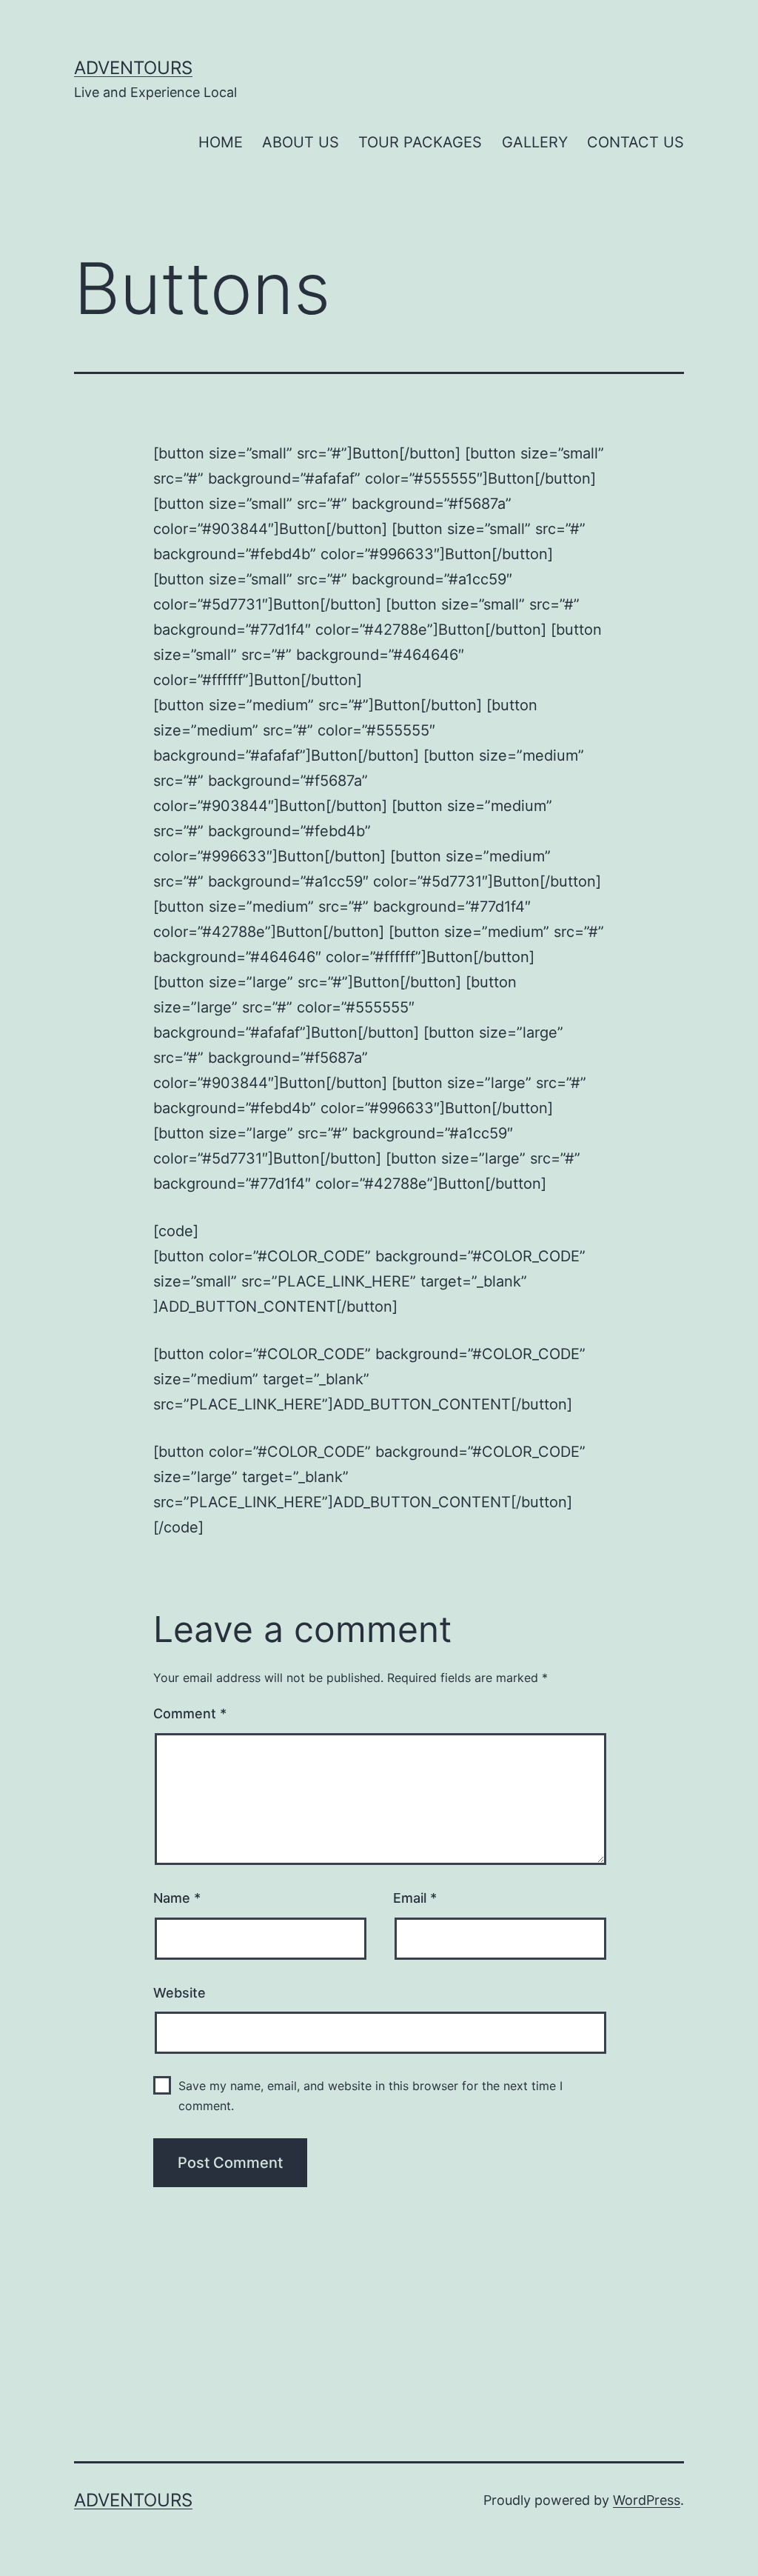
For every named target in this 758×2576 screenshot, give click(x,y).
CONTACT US (635, 142)
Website (180, 1993)
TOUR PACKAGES (420, 142)
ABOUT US (301, 142)
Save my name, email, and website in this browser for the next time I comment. (370, 2096)
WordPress (647, 2500)
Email (415, 1898)
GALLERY (535, 142)
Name (177, 1898)
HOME (221, 142)
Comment (190, 1714)
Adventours (133, 68)
